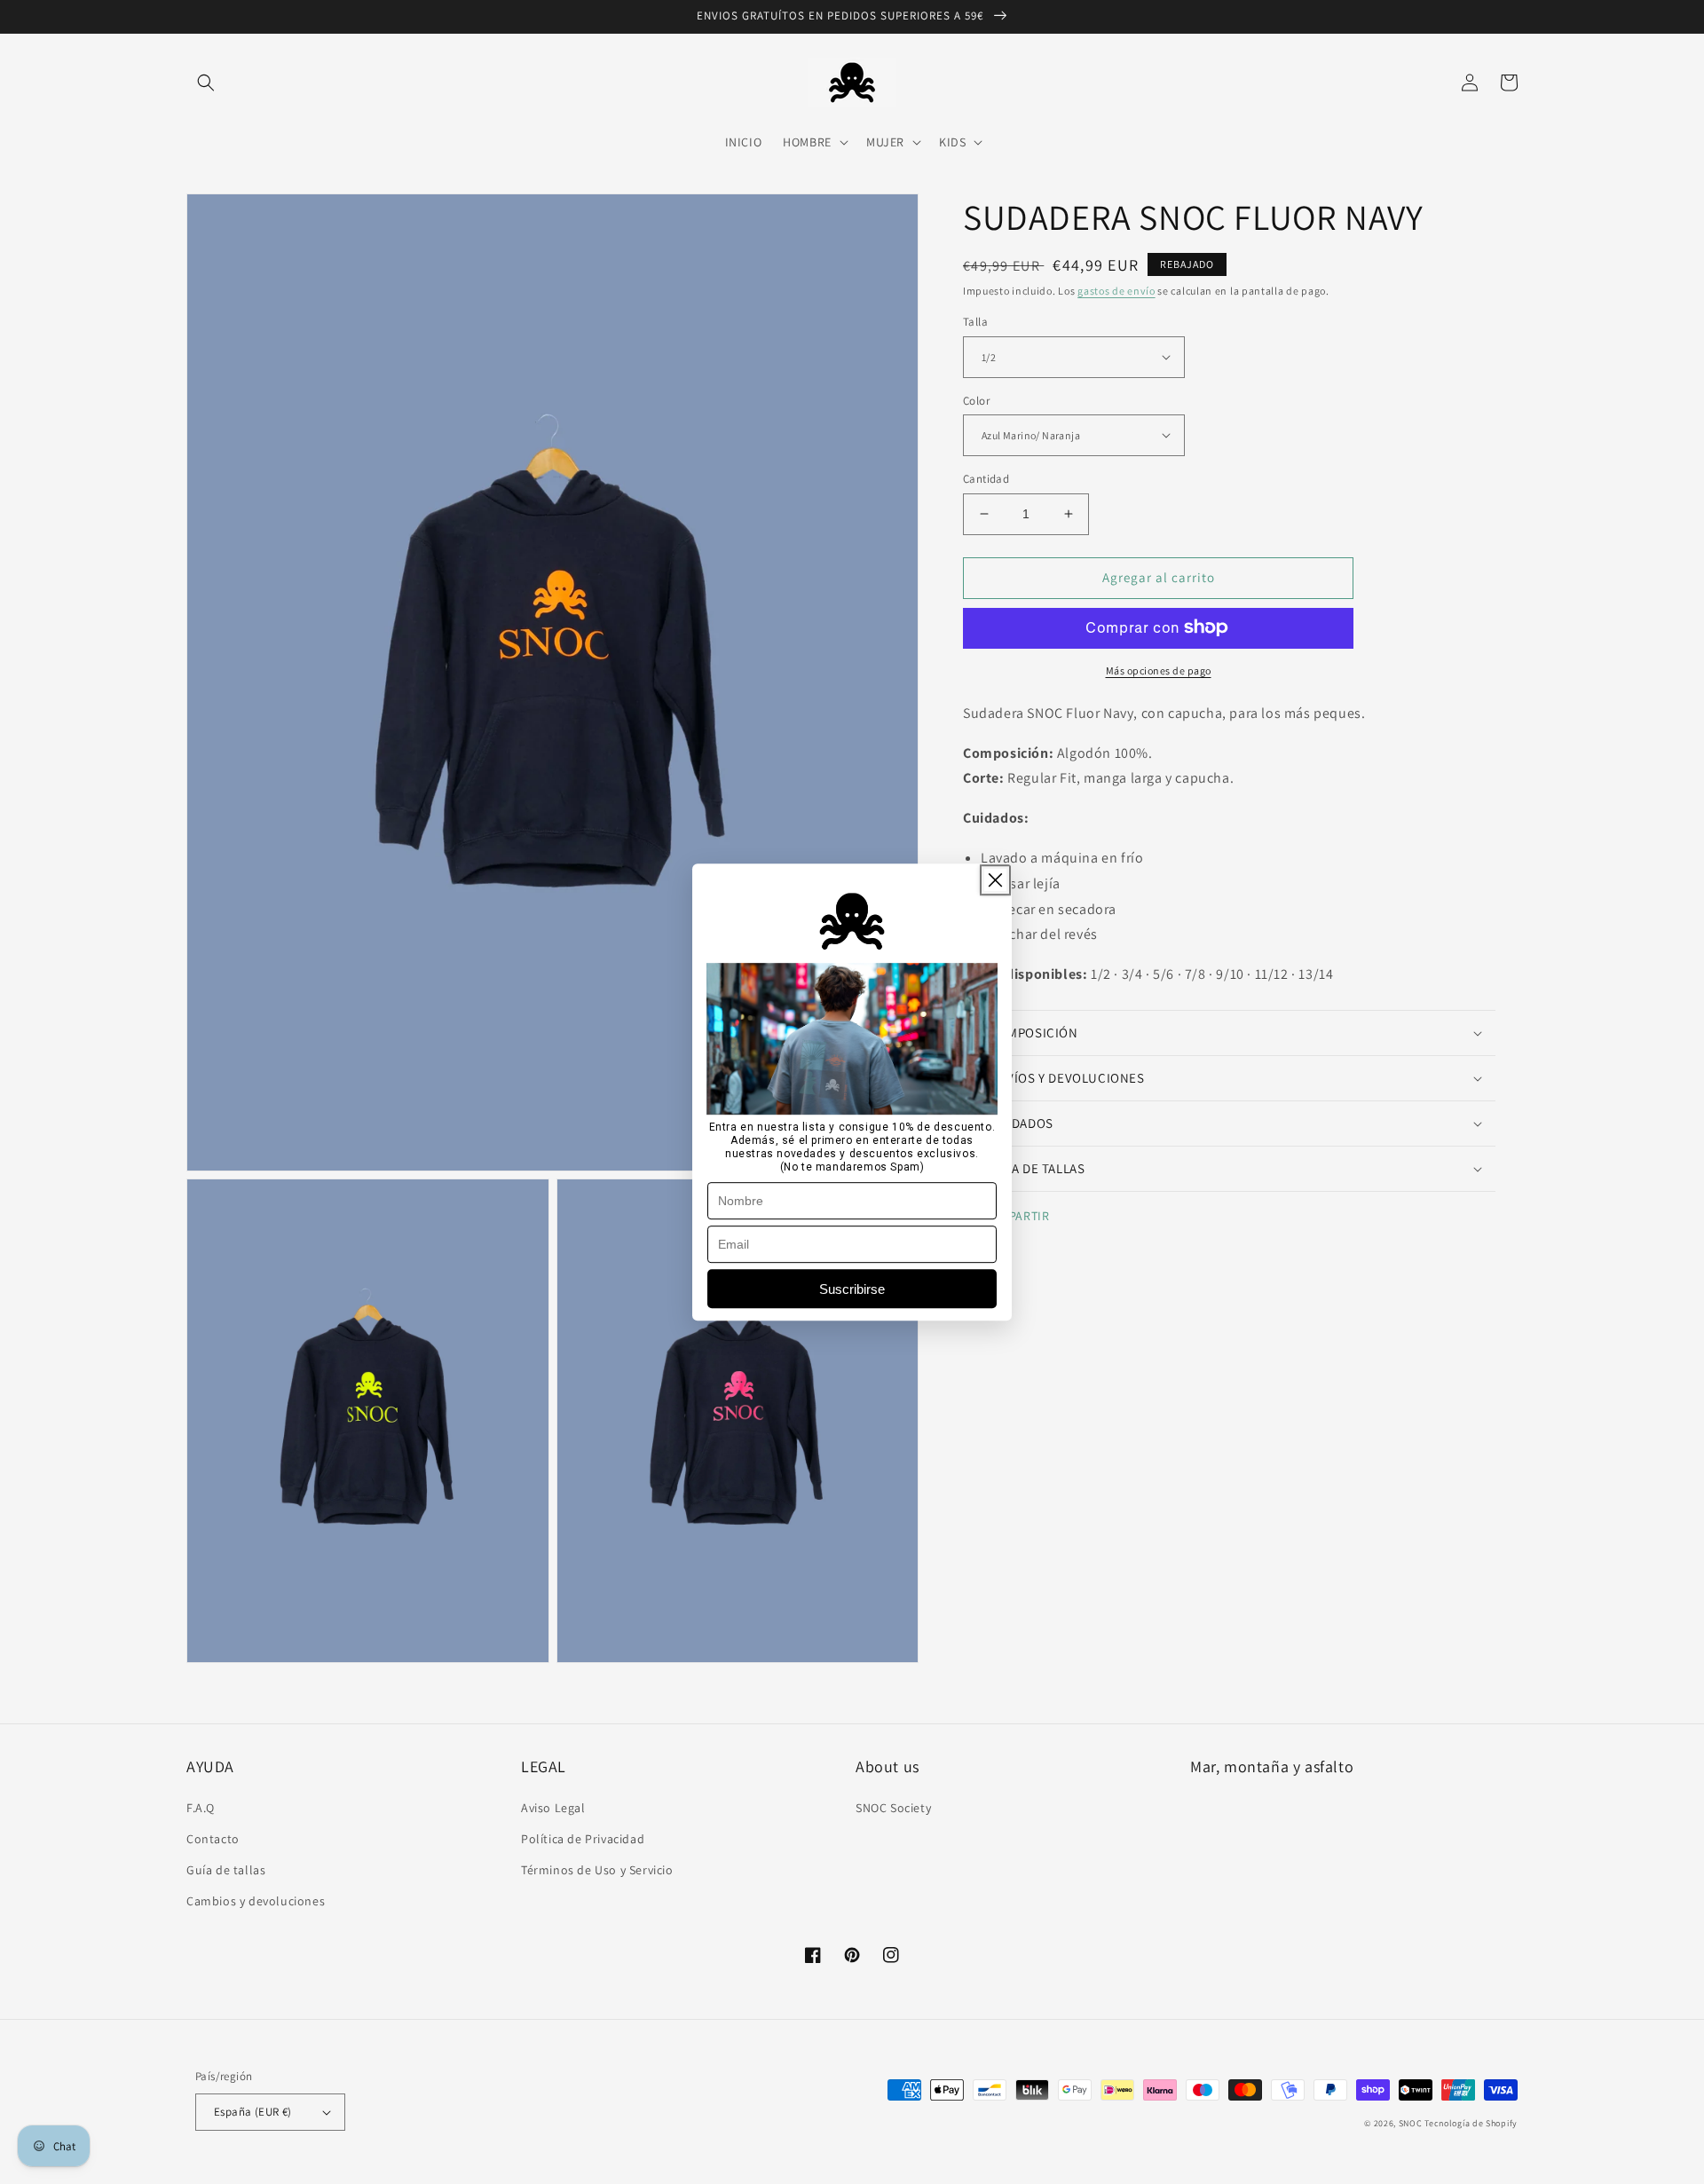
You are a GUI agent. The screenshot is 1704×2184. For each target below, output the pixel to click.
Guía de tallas (226, 1870)
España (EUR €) (253, 2112)
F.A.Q (201, 1808)
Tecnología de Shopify (1471, 2123)
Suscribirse (852, 1289)
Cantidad (986, 479)
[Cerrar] (995, 880)
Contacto (213, 1839)
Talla (975, 322)
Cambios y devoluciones (256, 1901)
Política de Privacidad (583, 1839)
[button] (206, 83)
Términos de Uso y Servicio (597, 1870)
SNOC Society (893, 1808)
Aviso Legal (553, 1808)
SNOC (1411, 2123)
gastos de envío (1116, 291)
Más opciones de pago (1159, 670)
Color (976, 400)
